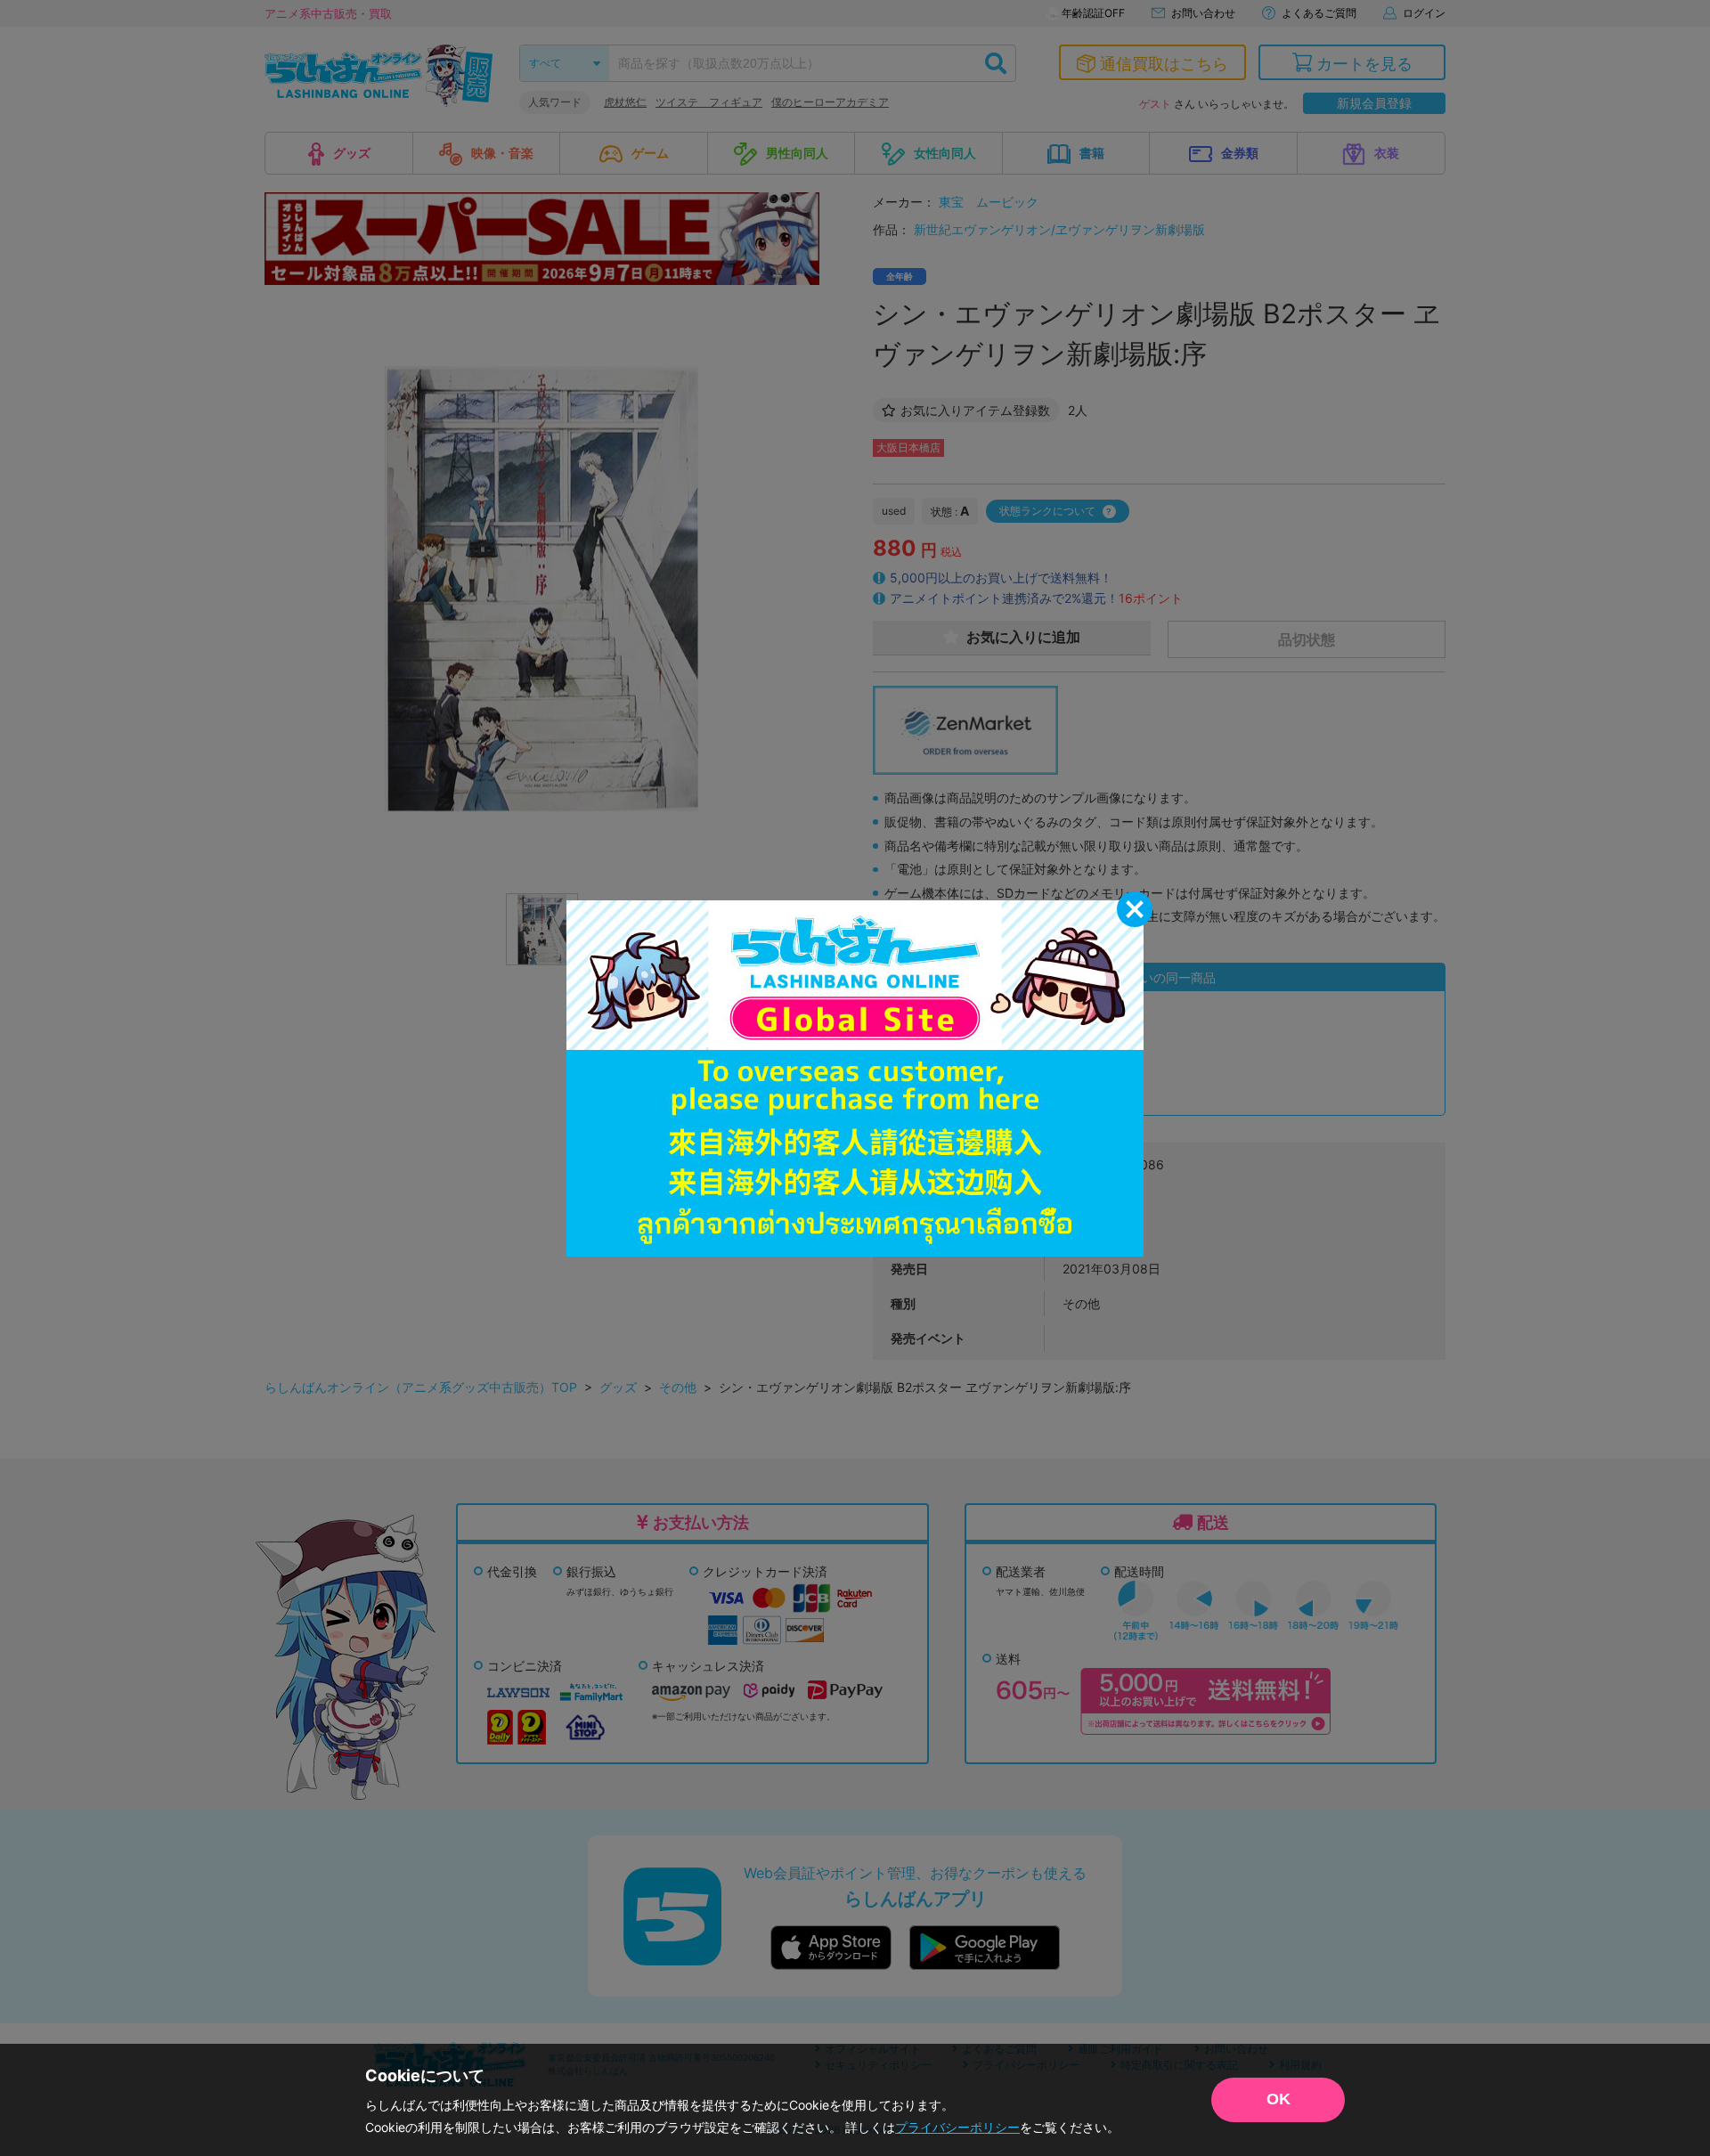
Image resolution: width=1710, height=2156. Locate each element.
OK (1278, 2099)
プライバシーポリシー (957, 2127)
